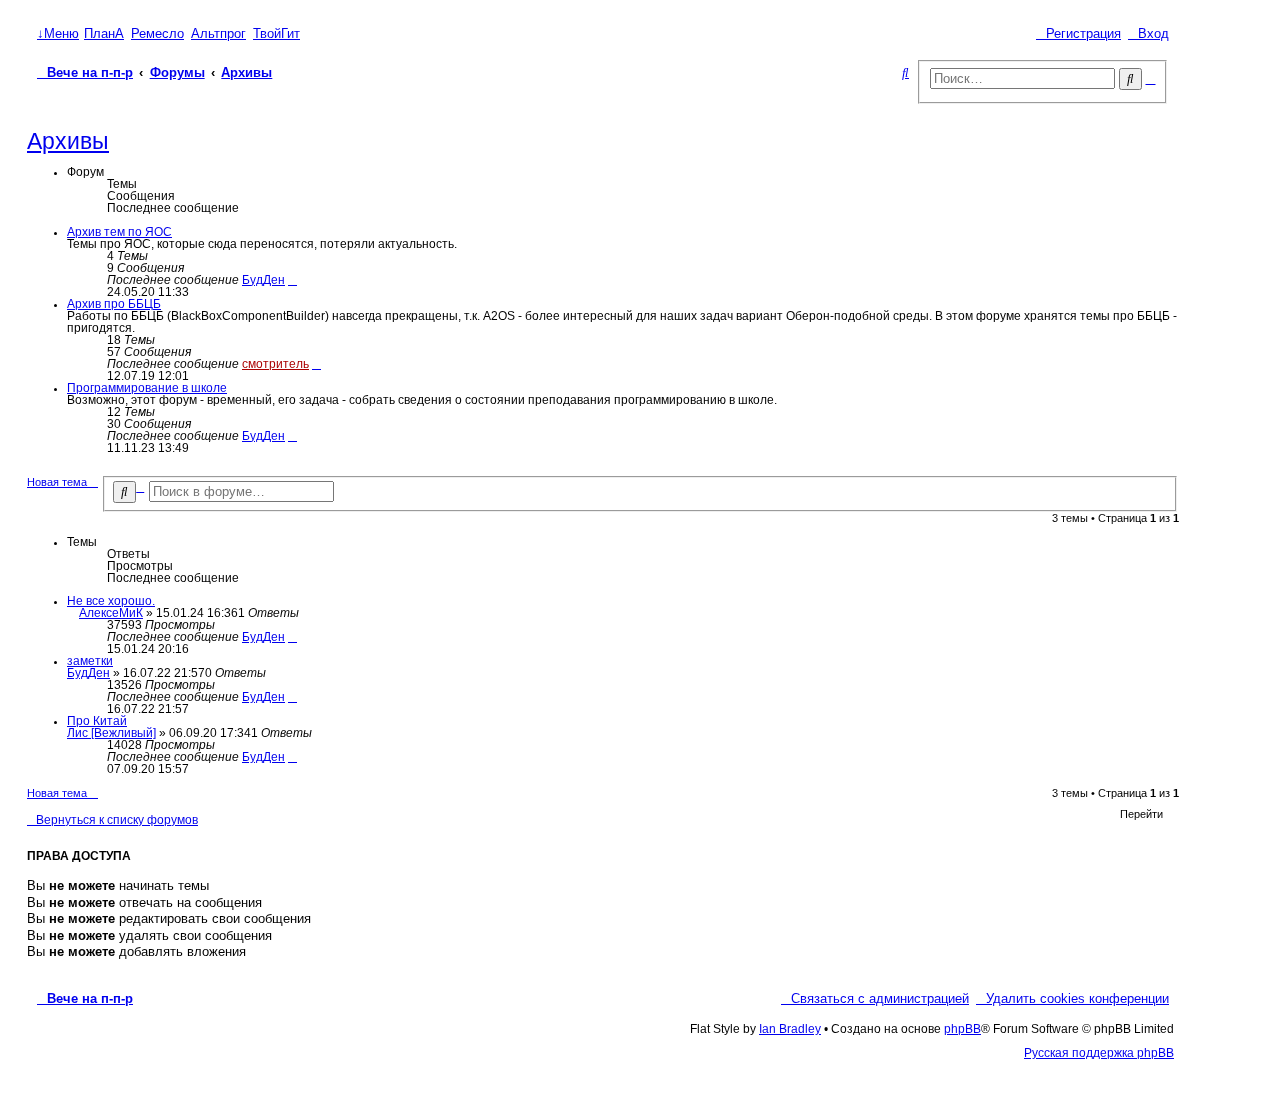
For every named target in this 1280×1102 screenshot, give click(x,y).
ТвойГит (276, 34)
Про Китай (97, 721)
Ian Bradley (790, 1029)
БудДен (263, 280)
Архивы (68, 141)
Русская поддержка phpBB (1099, 1053)
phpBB (962, 1029)
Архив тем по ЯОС (119, 232)
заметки (90, 661)
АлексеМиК (111, 613)
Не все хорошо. (111, 601)
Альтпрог (218, 34)
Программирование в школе (147, 388)
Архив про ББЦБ (114, 304)
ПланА (104, 34)
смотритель (275, 364)
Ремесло (157, 34)
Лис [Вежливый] (111, 733)
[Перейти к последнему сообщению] (292, 637)
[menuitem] (1148, 34)
